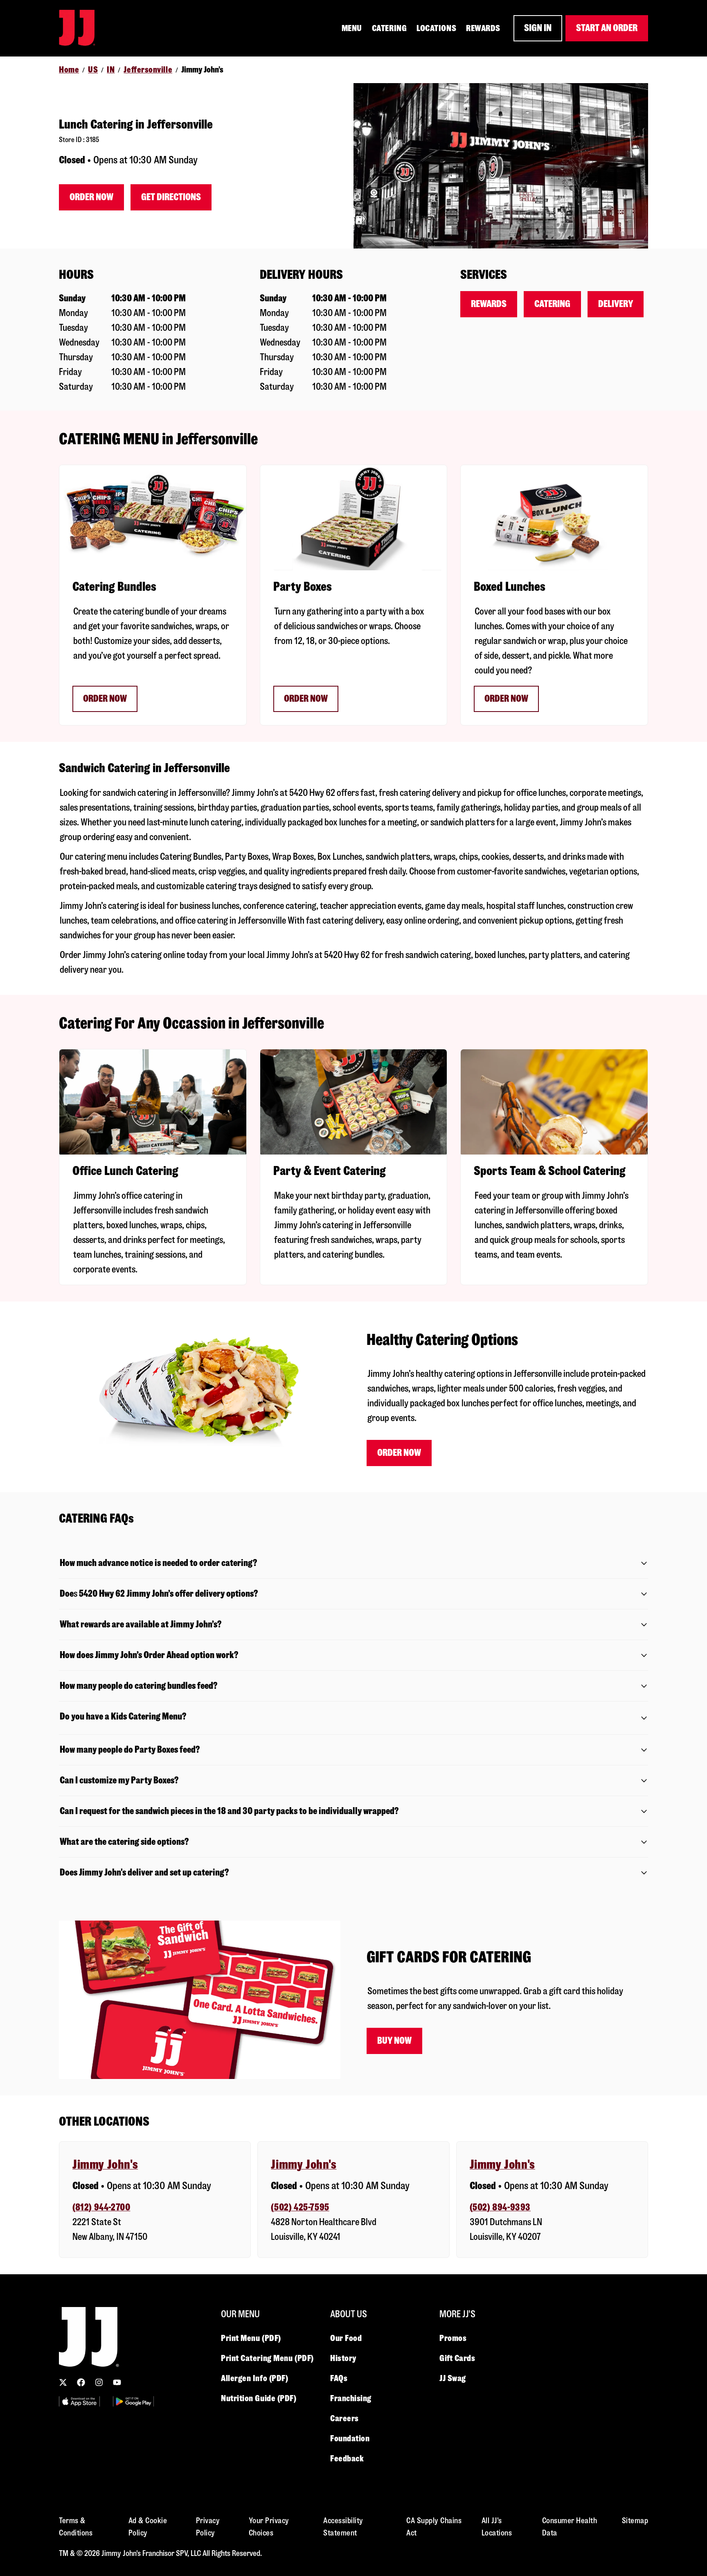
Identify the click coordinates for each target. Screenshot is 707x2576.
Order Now (91, 197)
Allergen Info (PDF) (254, 2378)
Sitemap (635, 2521)
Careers (344, 2418)
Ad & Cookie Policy (148, 2527)
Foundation (350, 2438)
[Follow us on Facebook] (81, 2382)
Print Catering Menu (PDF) (267, 2358)
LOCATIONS (436, 28)
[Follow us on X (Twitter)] (63, 2382)
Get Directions (171, 197)
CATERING (389, 28)
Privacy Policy (208, 2527)
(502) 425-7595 (300, 2207)
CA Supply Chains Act (434, 2527)
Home (69, 70)
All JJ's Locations (497, 2527)
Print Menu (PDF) (251, 2338)
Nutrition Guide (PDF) (259, 2398)
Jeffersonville (148, 70)
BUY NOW (394, 2041)
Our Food (346, 2338)
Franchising (351, 2398)
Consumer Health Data (570, 2527)
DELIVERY (616, 304)
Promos (453, 2338)
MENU (352, 28)
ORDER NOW (105, 699)
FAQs (339, 2378)
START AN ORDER (607, 28)
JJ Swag (453, 2378)
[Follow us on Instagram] (99, 2382)
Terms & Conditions (76, 2527)
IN (111, 70)
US (93, 70)
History (343, 2358)
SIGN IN (538, 28)
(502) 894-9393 (500, 2207)
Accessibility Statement (343, 2527)
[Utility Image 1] (79, 2401)
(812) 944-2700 (101, 2207)
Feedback (347, 2458)
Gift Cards (457, 2358)
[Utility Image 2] (133, 2401)
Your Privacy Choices (269, 2527)
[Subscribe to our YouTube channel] (117, 2382)
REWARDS (483, 28)
